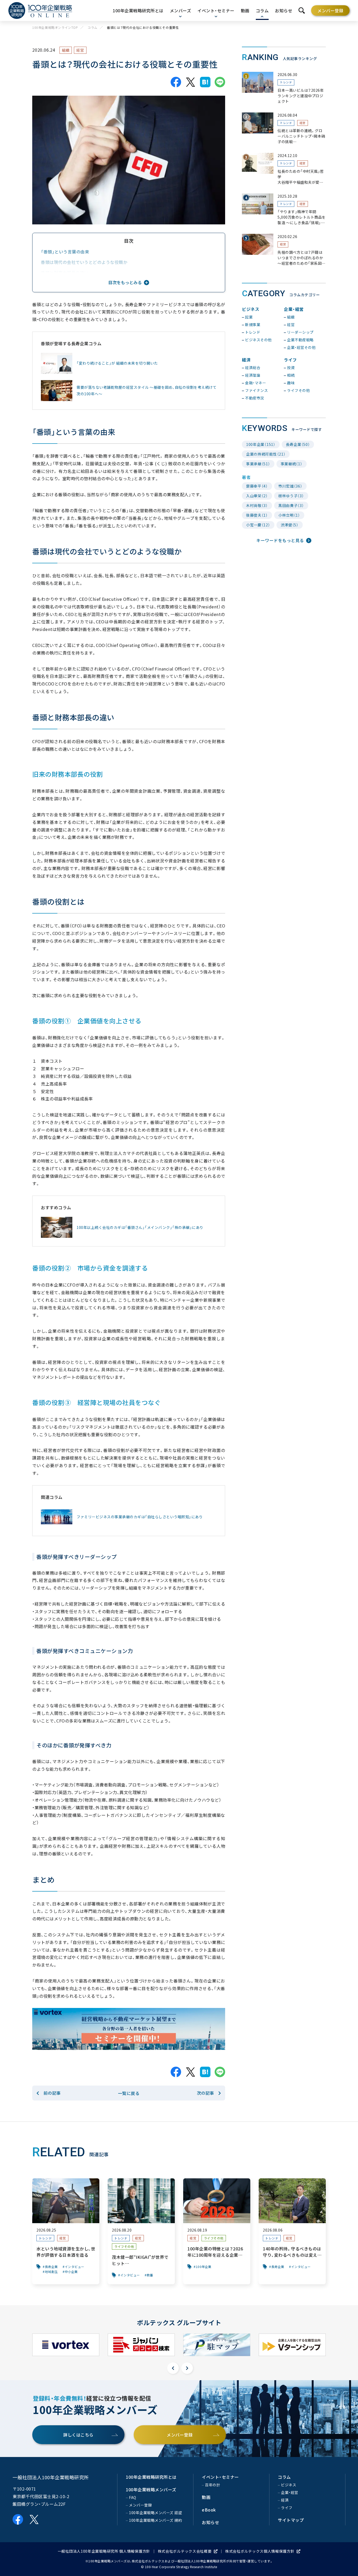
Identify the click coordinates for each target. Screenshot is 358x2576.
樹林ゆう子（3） (291, 496)
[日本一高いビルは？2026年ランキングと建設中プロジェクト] (284, 88)
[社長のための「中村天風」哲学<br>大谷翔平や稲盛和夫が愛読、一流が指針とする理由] (284, 169)
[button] (173, 2368)
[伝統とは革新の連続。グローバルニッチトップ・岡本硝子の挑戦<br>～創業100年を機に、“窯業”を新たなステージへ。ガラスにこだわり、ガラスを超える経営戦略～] (284, 129)
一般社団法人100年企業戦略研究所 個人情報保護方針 (104, 2551)
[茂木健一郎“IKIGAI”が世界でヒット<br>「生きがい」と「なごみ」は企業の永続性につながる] (141, 2231)
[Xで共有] (191, 82)
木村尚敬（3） (257, 505)
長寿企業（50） (298, 444)
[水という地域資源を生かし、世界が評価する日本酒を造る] (66, 2231)
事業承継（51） (258, 464)
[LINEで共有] (220, 82)
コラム (93, 28)
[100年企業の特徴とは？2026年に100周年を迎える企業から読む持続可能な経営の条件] (217, 2231)
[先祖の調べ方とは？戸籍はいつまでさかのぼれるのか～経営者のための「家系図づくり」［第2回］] (284, 250)
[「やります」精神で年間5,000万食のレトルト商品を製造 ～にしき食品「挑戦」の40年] (284, 210)
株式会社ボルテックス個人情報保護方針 (260, 2551)
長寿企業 (51, 2267)
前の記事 (52, 2093)
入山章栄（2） (257, 496)
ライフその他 (124, 2246)
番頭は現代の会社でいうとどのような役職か (86, 262)
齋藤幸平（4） (257, 486)
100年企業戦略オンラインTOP (55, 28)
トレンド (286, 82)
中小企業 (71, 2272)
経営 (80, 50)
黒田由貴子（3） (291, 505)
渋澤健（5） (290, 525)
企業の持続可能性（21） (266, 454)
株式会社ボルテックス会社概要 (185, 2551)
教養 (150, 2275)
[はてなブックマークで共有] (205, 82)
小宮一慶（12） (258, 525)
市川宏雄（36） (290, 486)
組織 (66, 50)
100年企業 (204, 2267)
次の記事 (205, 2093)
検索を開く (302, 10)
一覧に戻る (129, 2093)
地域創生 (51, 2272)
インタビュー (75, 2267)
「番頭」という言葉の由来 (65, 252)
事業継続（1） (292, 464)
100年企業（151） (261, 444)
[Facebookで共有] (176, 82)
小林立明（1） (289, 515)
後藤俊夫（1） (257, 515)
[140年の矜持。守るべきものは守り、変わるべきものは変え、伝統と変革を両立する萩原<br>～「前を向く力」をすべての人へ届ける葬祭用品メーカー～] (292, 2231)
